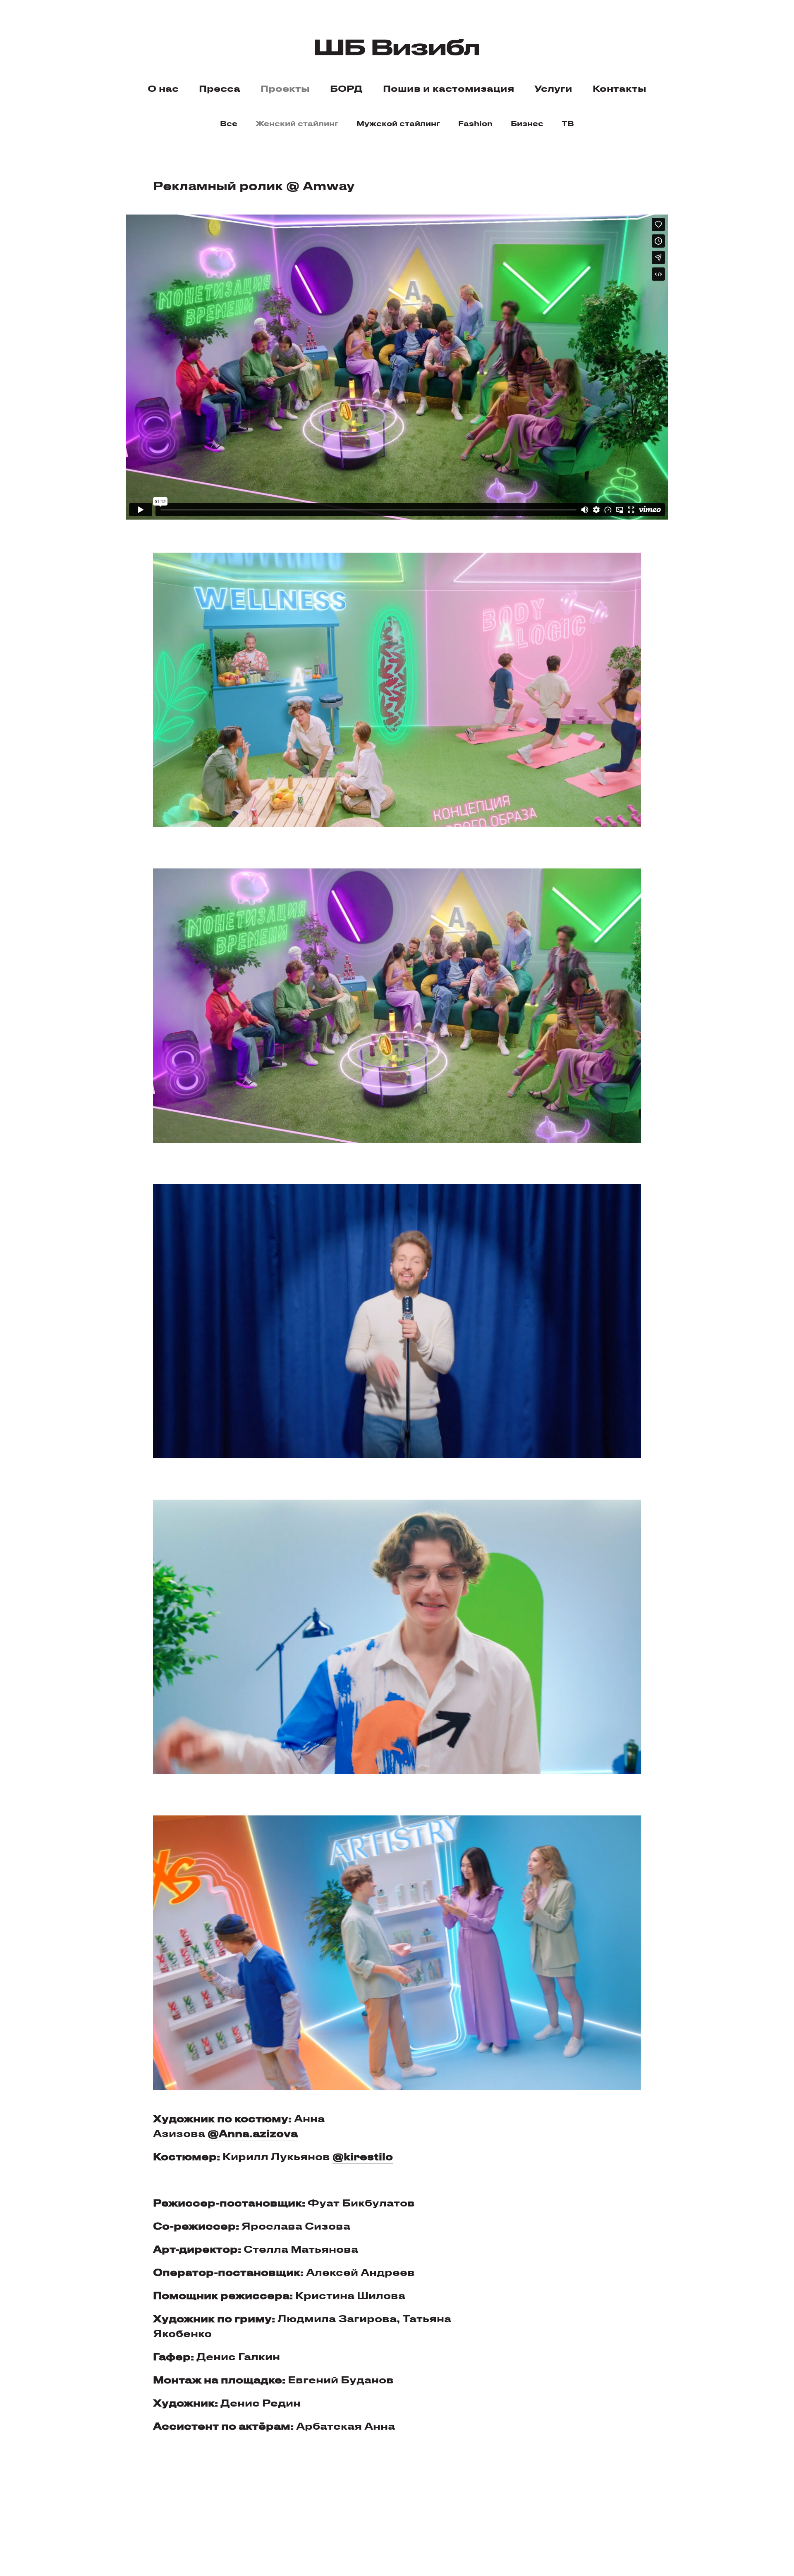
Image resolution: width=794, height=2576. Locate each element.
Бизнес (527, 123)
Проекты (285, 88)
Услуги (553, 88)
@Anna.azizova (253, 2133)
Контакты (619, 88)
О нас (163, 88)
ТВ (568, 123)
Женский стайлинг (297, 123)
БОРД (346, 88)
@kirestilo (363, 2156)
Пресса (220, 88)
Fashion (475, 123)
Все (229, 123)
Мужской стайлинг (398, 123)
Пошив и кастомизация (448, 88)
